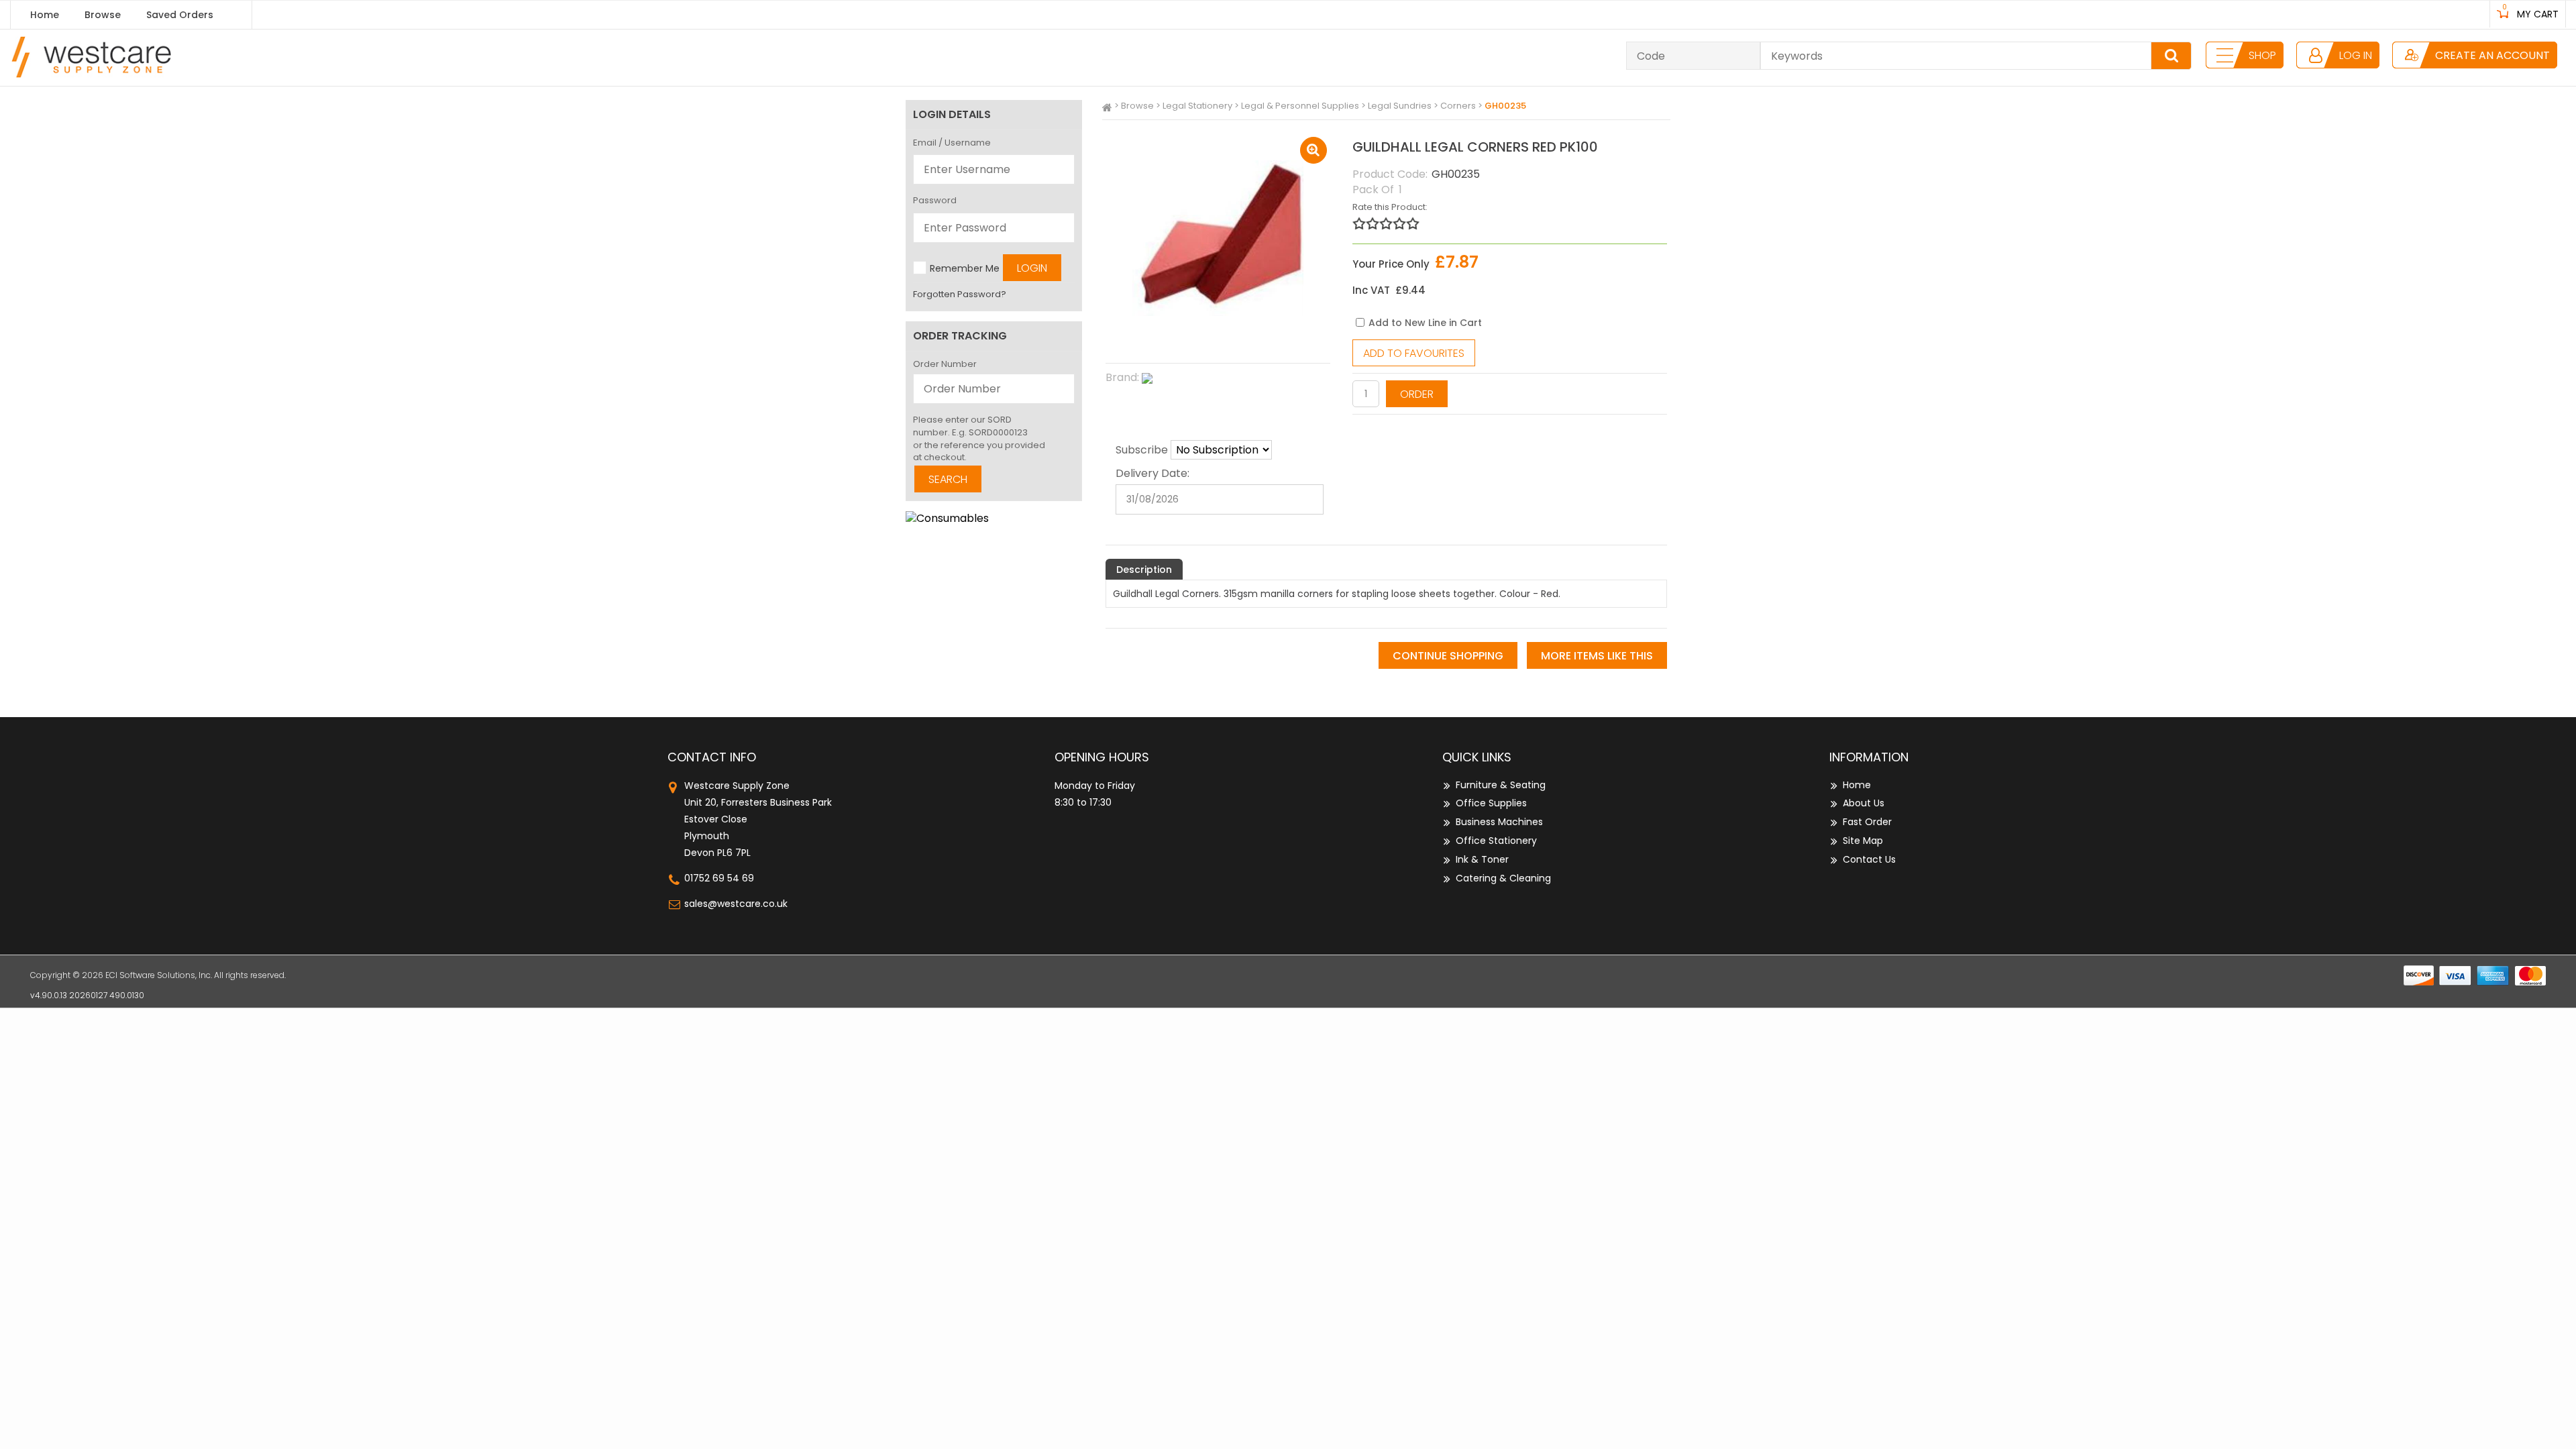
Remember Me (965, 268)
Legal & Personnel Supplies (1300, 106)
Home (45, 15)
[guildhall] (1218, 378)
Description (1144, 570)
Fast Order (1867, 822)
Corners (1458, 106)
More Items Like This (1597, 656)
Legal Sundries (1400, 106)
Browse (103, 15)
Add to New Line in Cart (1425, 323)
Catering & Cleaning (1503, 878)
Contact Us (1869, 859)
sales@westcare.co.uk (736, 904)
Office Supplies (1491, 803)
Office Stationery (1496, 841)
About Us (1864, 803)
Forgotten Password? (960, 294)
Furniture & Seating (1501, 785)
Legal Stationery (1197, 106)
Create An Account (2492, 55)
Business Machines (1499, 822)
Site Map (1863, 841)
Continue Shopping (1448, 656)
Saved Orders (180, 15)
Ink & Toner (1482, 859)
